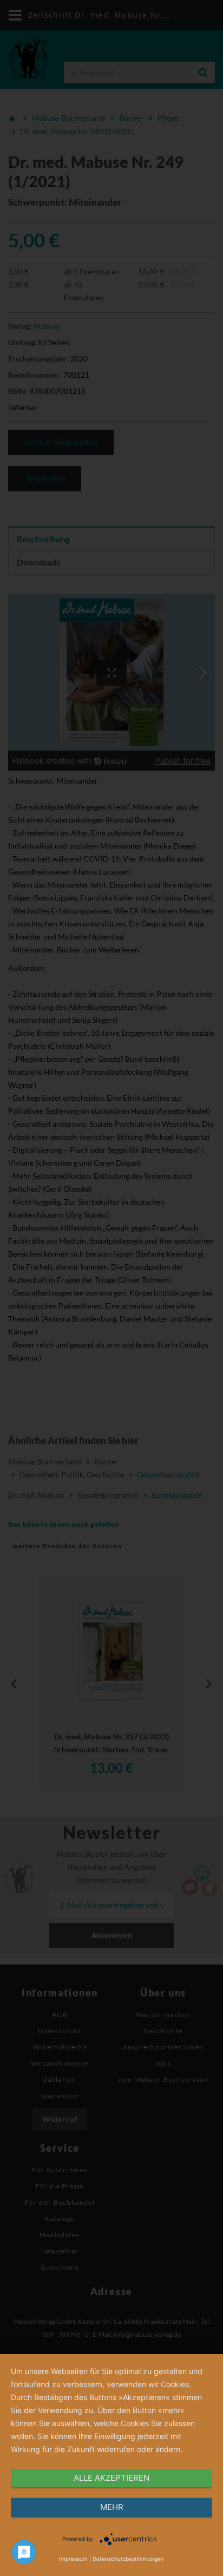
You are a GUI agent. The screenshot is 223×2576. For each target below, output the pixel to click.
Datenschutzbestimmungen (128, 2559)
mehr (112, 2507)
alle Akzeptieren (111, 2478)
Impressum (73, 2559)
